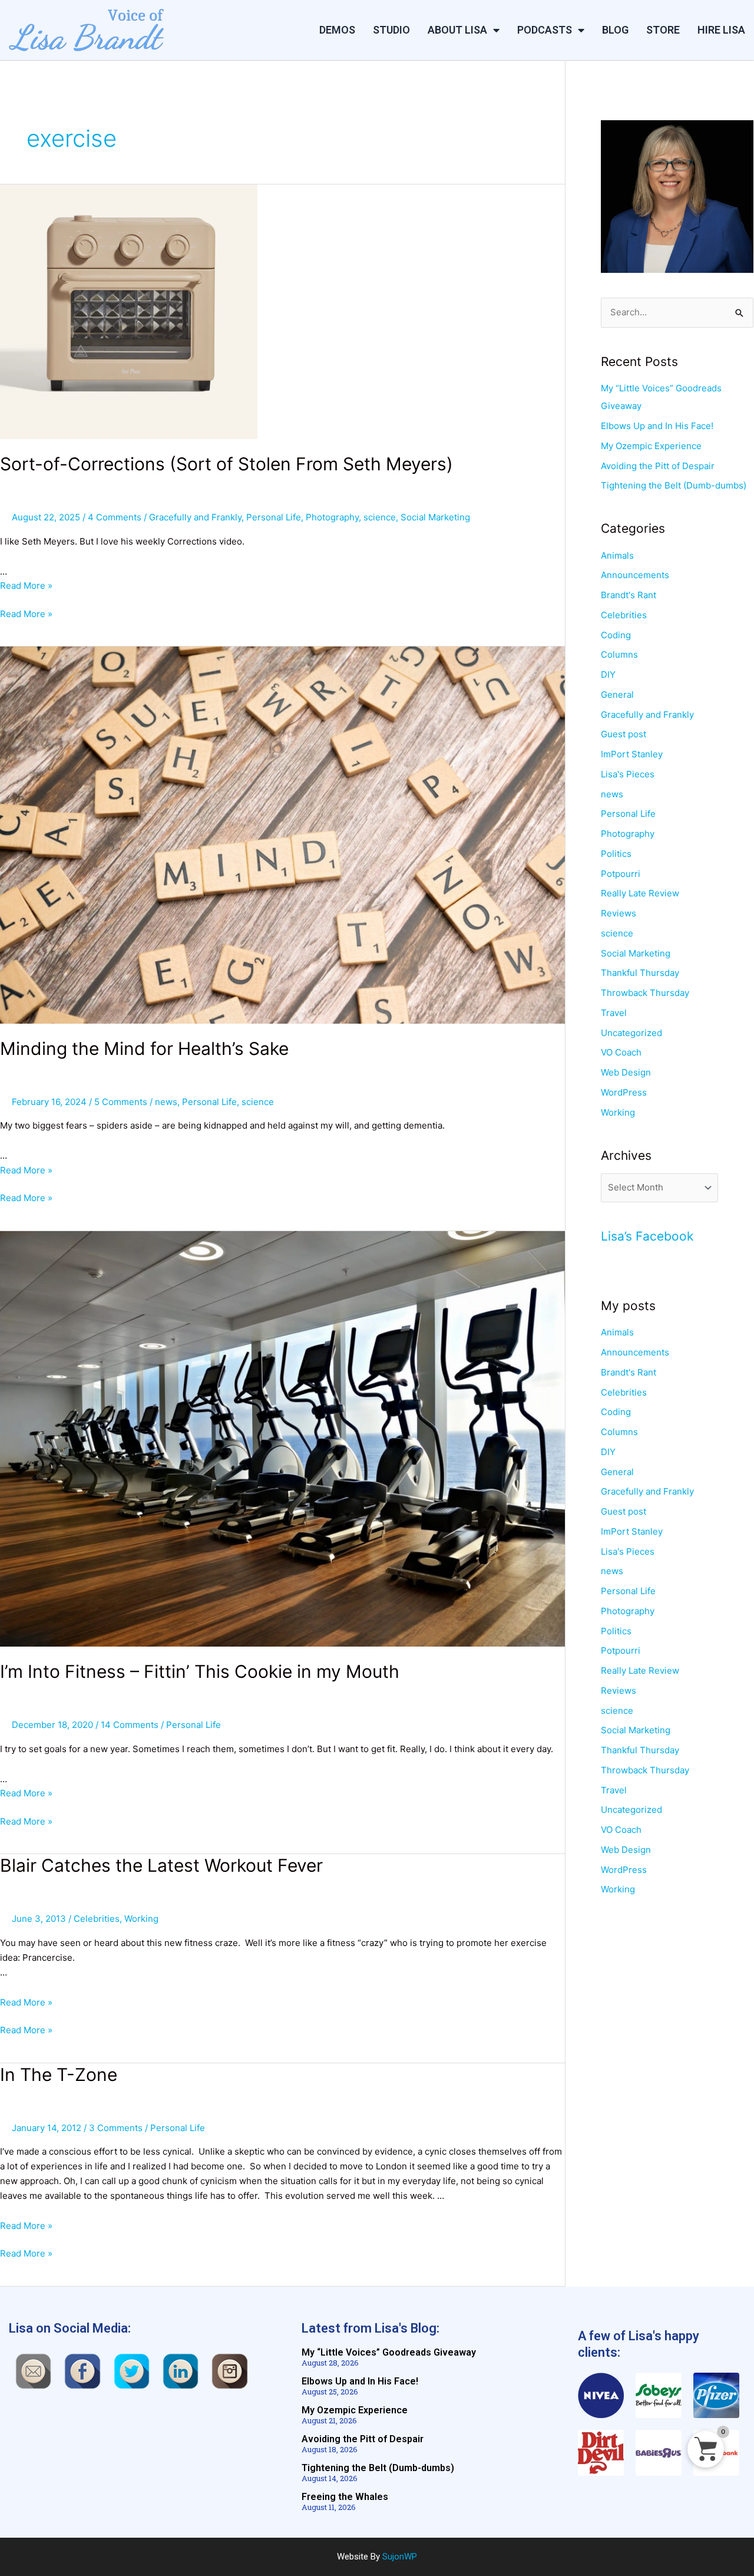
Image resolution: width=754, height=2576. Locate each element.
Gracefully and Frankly (195, 517)
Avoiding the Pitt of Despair (658, 466)
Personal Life (274, 517)
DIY (608, 674)
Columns (619, 654)
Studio (391, 30)
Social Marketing (435, 517)
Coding (616, 635)
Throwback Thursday (645, 993)
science (380, 517)
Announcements (635, 575)
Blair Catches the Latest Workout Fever (161, 1865)
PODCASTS (545, 30)
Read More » (26, 586)
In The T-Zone (59, 2074)
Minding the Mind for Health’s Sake (144, 1048)
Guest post (624, 734)
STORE (663, 30)
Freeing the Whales (345, 2497)
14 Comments (130, 1725)
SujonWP (400, 2557)
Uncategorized (631, 1033)
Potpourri (621, 874)
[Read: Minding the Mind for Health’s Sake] (282, 834)
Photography (332, 517)
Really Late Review (640, 893)
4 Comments (115, 517)
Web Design (626, 1072)
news (166, 1102)
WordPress (624, 1092)
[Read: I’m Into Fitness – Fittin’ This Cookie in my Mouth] (282, 1438)
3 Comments (116, 2128)
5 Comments (121, 1102)
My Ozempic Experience (651, 446)
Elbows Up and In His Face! (657, 426)
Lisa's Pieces (628, 774)
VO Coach (621, 1052)
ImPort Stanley (632, 754)
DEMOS (337, 30)
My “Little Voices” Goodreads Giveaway (389, 2352)
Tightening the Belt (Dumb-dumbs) (674, 485)
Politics (616, 854)
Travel (614, 1013)
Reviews (619, 913)
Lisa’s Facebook (647, 1236)
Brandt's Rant (629, 595)
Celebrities (97, 1919)
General (617, 695)
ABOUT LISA (457, 30)
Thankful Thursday (640, 973)
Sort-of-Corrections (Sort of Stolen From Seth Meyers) (226, 464)
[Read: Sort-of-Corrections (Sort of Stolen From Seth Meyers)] (129, 311)
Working (141, 1919)
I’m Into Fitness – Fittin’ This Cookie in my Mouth (200, 1671)
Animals (617, 555)
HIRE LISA (721, 30)
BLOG (615, 30)
